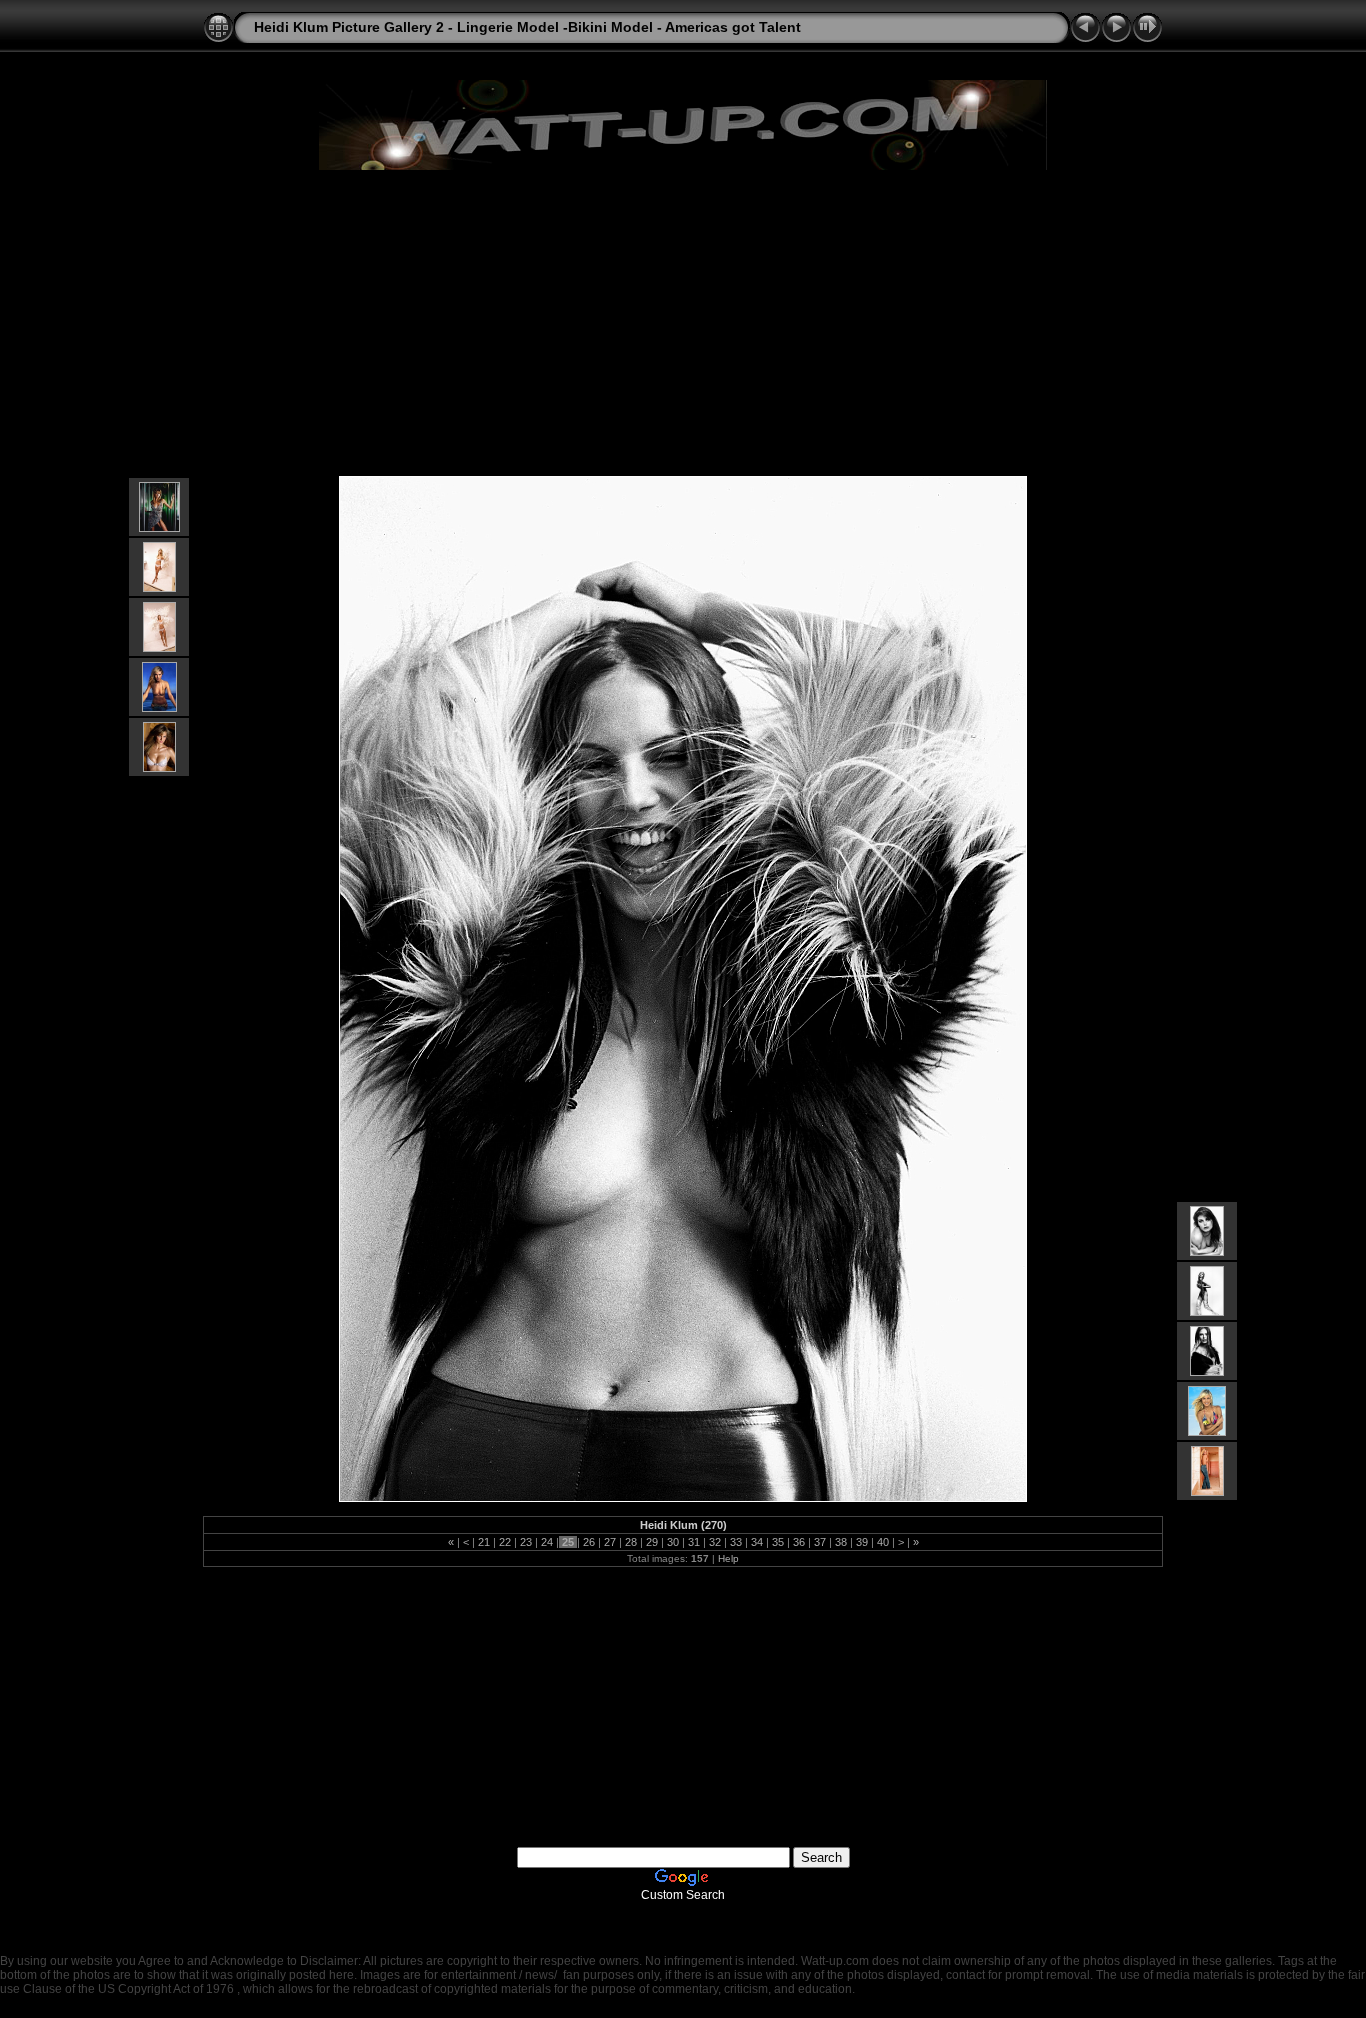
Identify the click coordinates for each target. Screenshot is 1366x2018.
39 (862, 1542)
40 (883, 1542)
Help (728, 1558)
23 (526, 1542)
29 (652, 1542)
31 (694, 1542)
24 (547, 1542)
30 (673, 1542)
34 (757, 1542)
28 (631, 1542)
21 (484, 1542)
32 (715, 1542)
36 (799, 1542)
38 (841, 1542)
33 (736, 1542)
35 (778, 1542)
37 (820, 1542)
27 (610, 1542)
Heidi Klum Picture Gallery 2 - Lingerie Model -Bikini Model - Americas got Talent (527, 27)
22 (505, 1542)
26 (589, 1542)
